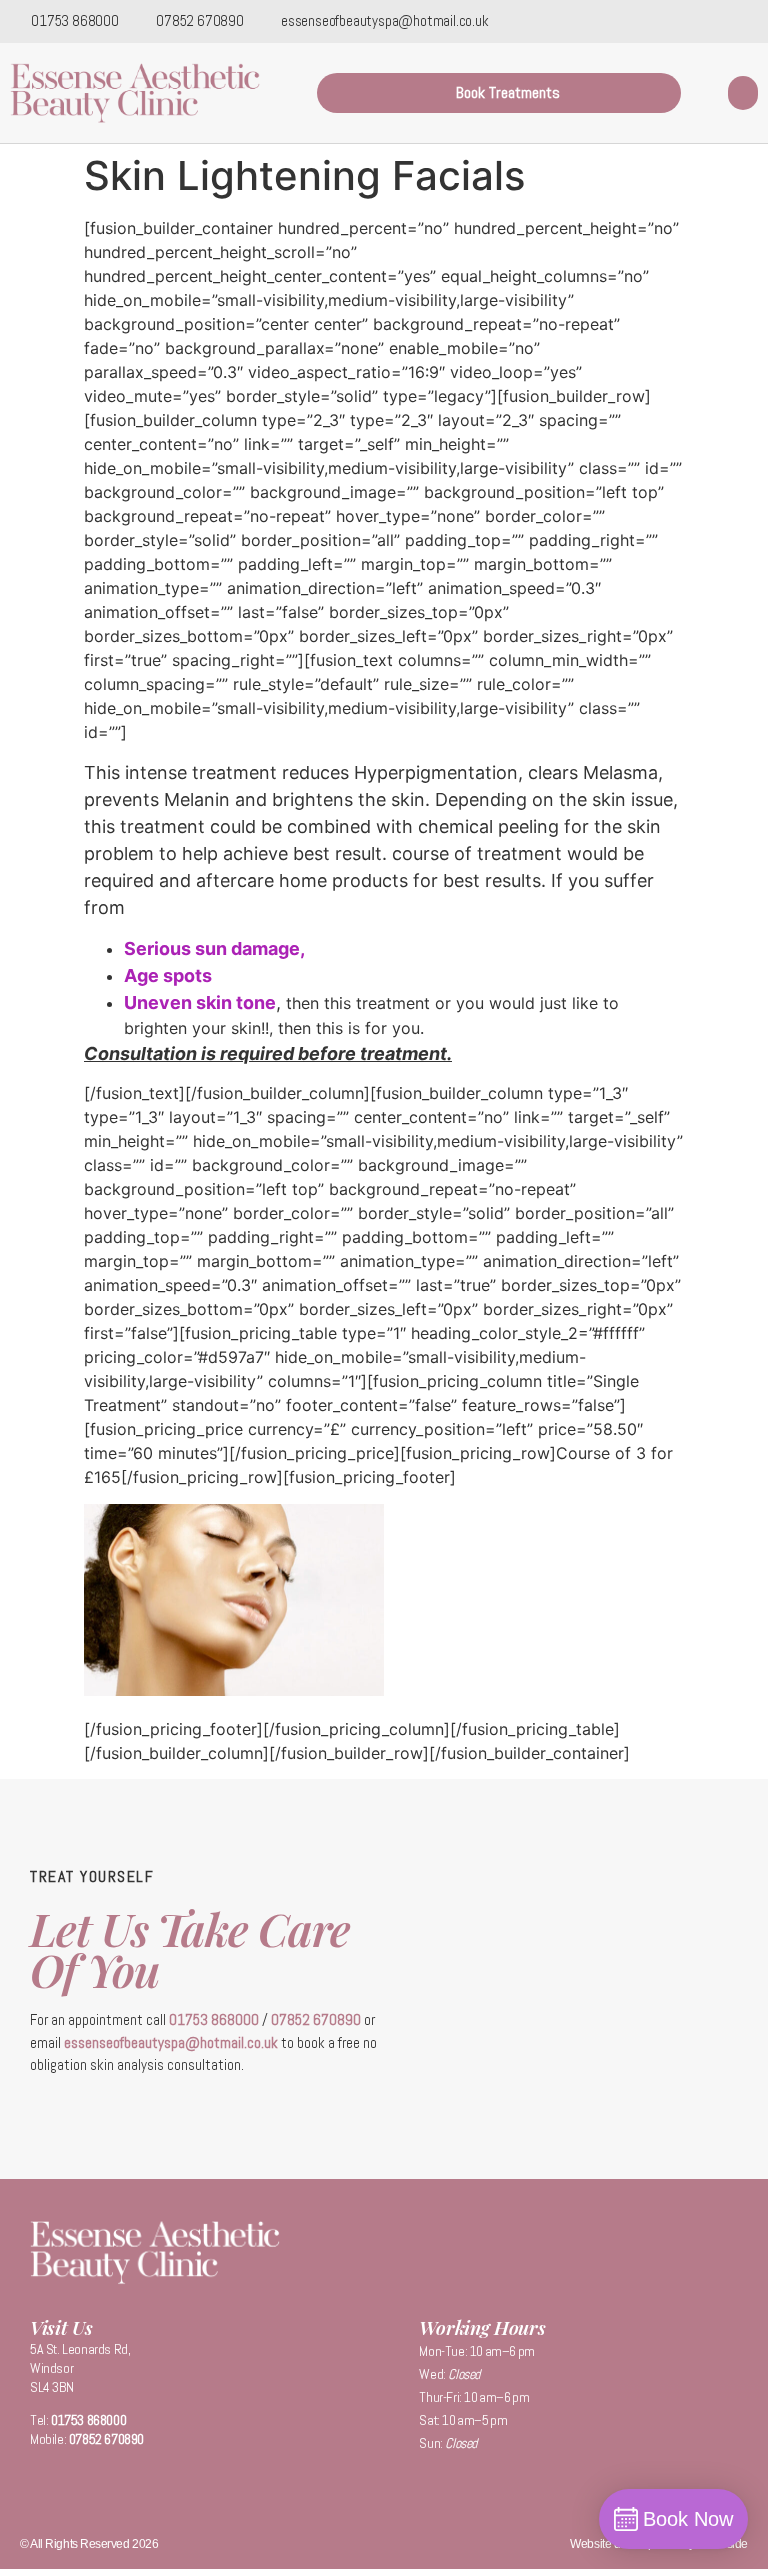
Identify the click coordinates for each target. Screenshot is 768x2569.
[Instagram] (748, 20)
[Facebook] (720, 20)
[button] (743, 93)
